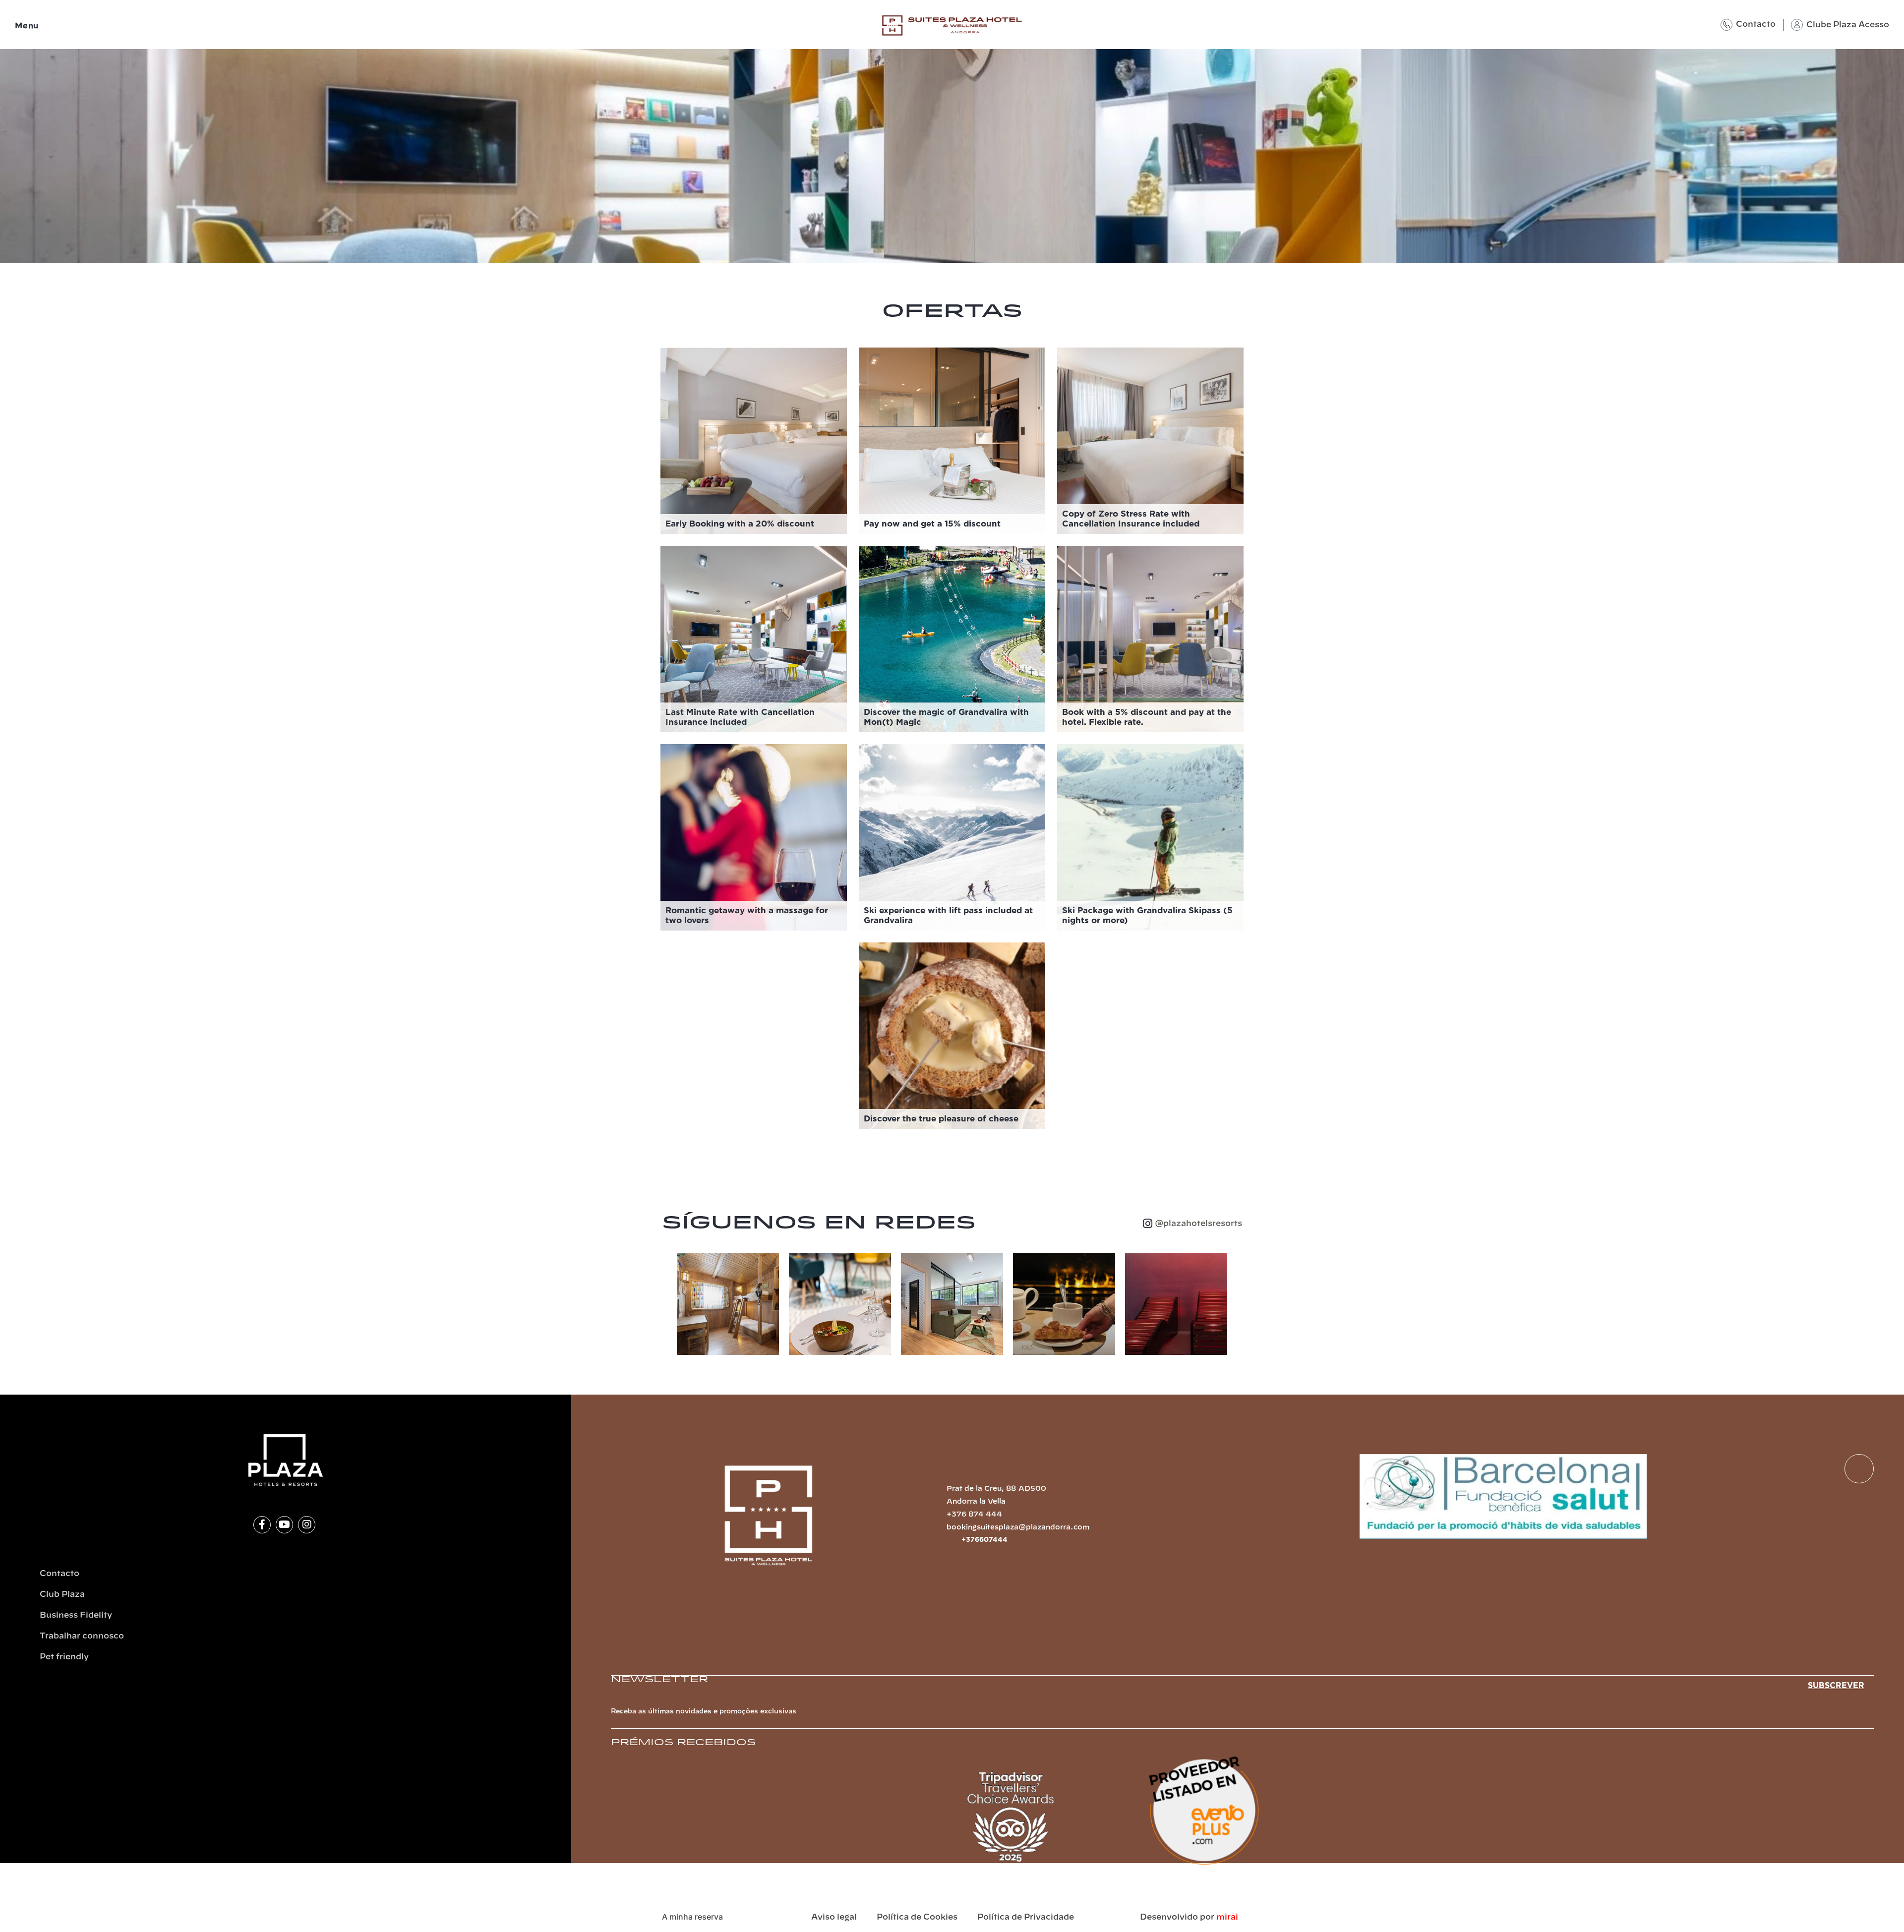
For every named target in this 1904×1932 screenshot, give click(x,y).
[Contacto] (1726, 25)
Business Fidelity (76, 1615)
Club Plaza (62, 1594)
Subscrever (1836, 1686)
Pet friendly (64, 1657)
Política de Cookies (917, 1917)
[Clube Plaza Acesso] (1797, 25)
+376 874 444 (974, 1515)
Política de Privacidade (1026, 1917)
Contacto (1756, 24)
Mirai (1227, 1917)
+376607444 (984, 1540)
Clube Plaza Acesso (1848, 25)
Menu (27, 26)
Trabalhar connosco (82, 1636)
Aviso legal (834, 1917)
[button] (667, 1304)
